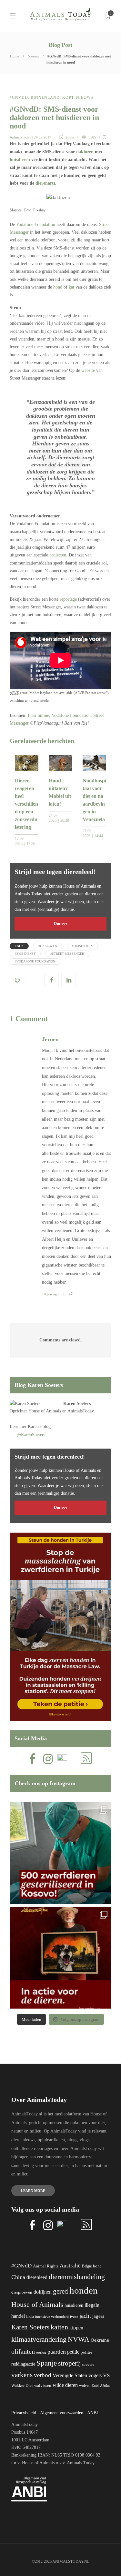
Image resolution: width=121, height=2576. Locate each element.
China (18, 2277)
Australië (70, 2266)
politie (86, 2352)
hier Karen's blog (35, 1426)
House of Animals (45, 1411)
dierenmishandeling (77, 2277)
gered (60, 2291)
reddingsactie (23, 2364)
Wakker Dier (22, 2386)
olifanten (23, 2351)
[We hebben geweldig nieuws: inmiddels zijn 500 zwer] (60, 1853)
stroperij (70, 2363)
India (30, 2316)
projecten (58, 555)
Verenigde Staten (70, 2375)
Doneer (60, 924)
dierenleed (37, 2277)
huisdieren (20, 160)
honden (84, 2290)
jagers (98, 2316)
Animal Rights (46, 2266)
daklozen (85, 152)
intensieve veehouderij (52, 2317)
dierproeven (22, 2292)
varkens (22, 2375)
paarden (57, 2352)
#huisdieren (82, 946)
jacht (85, 2316)
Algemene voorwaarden (62, 2413)
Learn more (33, 2191)
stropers (88, 2364)
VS (106, 2375)
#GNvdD (19, 97)
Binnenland (45, 97)
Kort (68, 97)
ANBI (93, 2413)
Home (15, 56)
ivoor (74, 2316)
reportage (68, 599)
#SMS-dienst (25, 954)
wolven (85, 2386)
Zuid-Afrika (101, 2386)
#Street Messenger (67, 954)
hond (58, 287)
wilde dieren (65, 2385)
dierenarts (45, 183)
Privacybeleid (24, 2413)
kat (71, 287)
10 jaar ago (50, 1294)
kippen (76, 2328)
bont (97, 2266)
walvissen (43, 2386)
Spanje (47, 2363)
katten (59, 2327)
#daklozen (48, 946)
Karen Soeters (77, 1404)
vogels (95, 2375)
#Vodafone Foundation (35, 961)
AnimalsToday (20, 137)
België (87, 2266)
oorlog (41, 2352)
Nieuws (33, 56)
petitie (73, 2352)
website (88, 370)
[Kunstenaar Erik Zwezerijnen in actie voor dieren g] (60, 1958)
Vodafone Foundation (36, 224)
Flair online (38, 715)
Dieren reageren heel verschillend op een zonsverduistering (26, 804)
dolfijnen (43, 2292)
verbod (43, 2375)
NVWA (79, 2339)
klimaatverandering (39, 2339)
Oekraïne (100, 2340)
